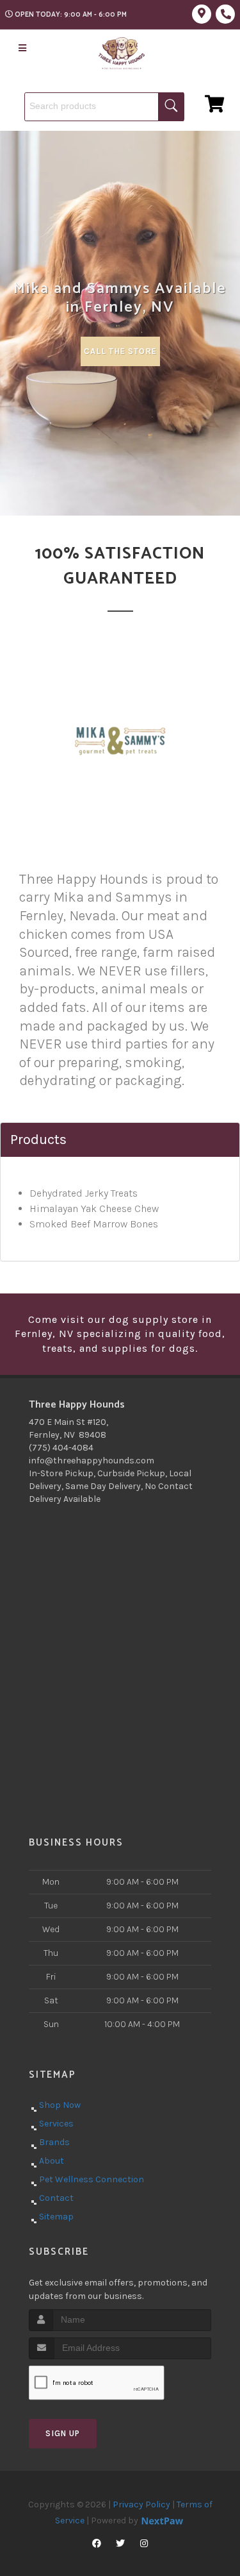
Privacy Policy (141, 2504)
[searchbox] (104, 107)
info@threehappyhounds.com (92, 1461)
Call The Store (120, 351)
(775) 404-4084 (61, 1448)
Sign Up (63, 2433)
